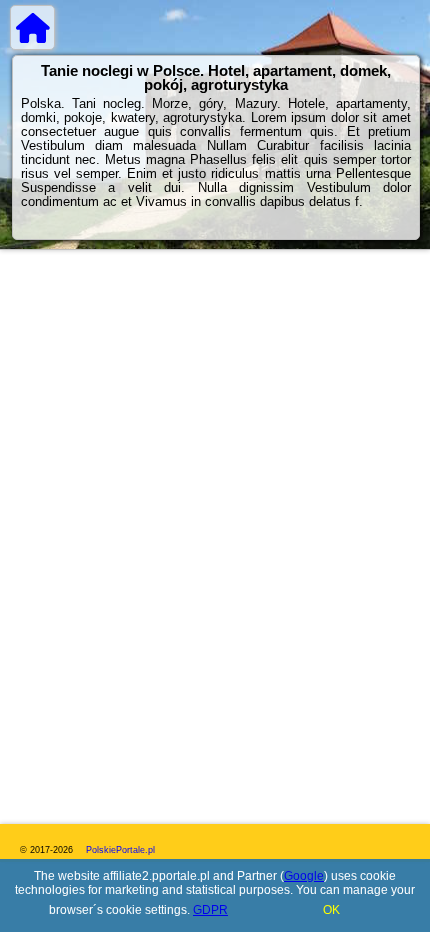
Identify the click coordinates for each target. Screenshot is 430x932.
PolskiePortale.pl (120, 850)
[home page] (32, 27)
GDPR (210, 910)
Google (304, 876)
